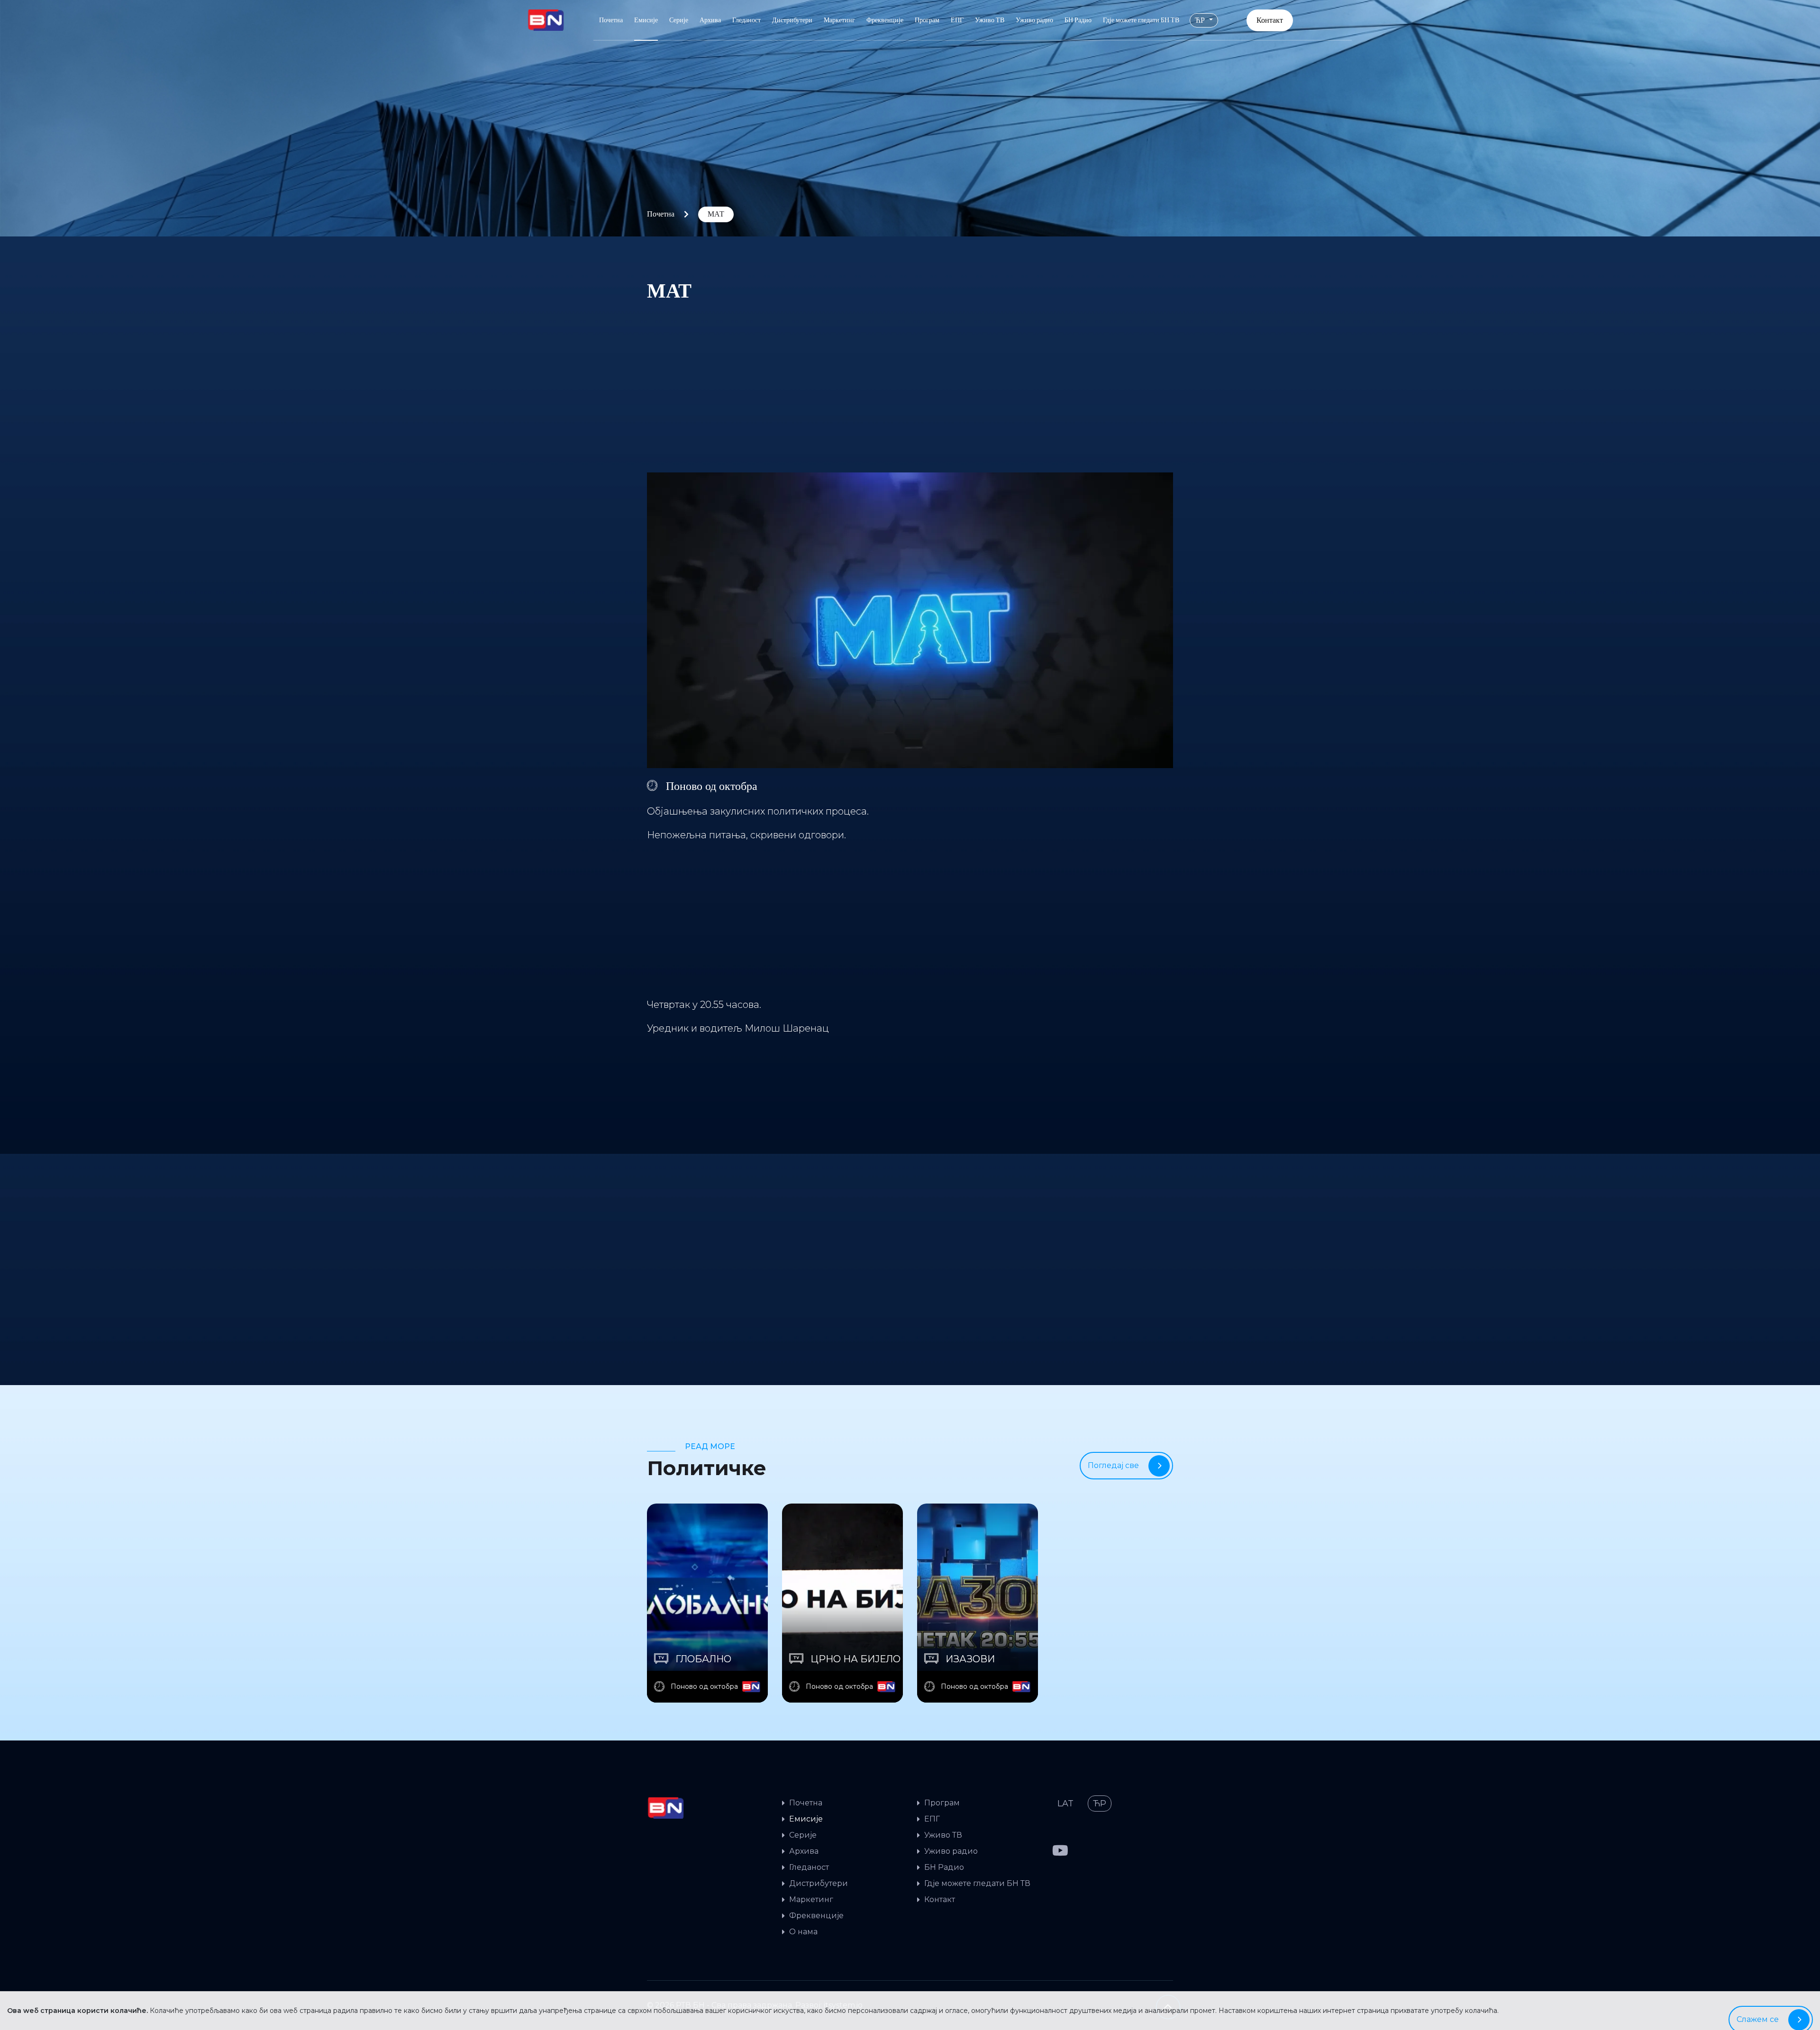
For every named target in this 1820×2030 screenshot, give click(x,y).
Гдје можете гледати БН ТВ (1141, 20)
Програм (927, 20)
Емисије (646, 20)
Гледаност (746, 20)
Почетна (611, 20)
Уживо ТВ (990, 20)
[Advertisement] (910, 381)
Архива (710, 20)
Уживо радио (1034, 20)
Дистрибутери (792, 20)
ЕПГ (957, 20)
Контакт (1270, 20)
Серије (679, 20)
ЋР (1201, 20)
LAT (1065, 1803)
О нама (803, 1932)
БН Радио (1078, 20)
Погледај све (1113, 1465)
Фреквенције (885, 20)
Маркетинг (839, 20)
